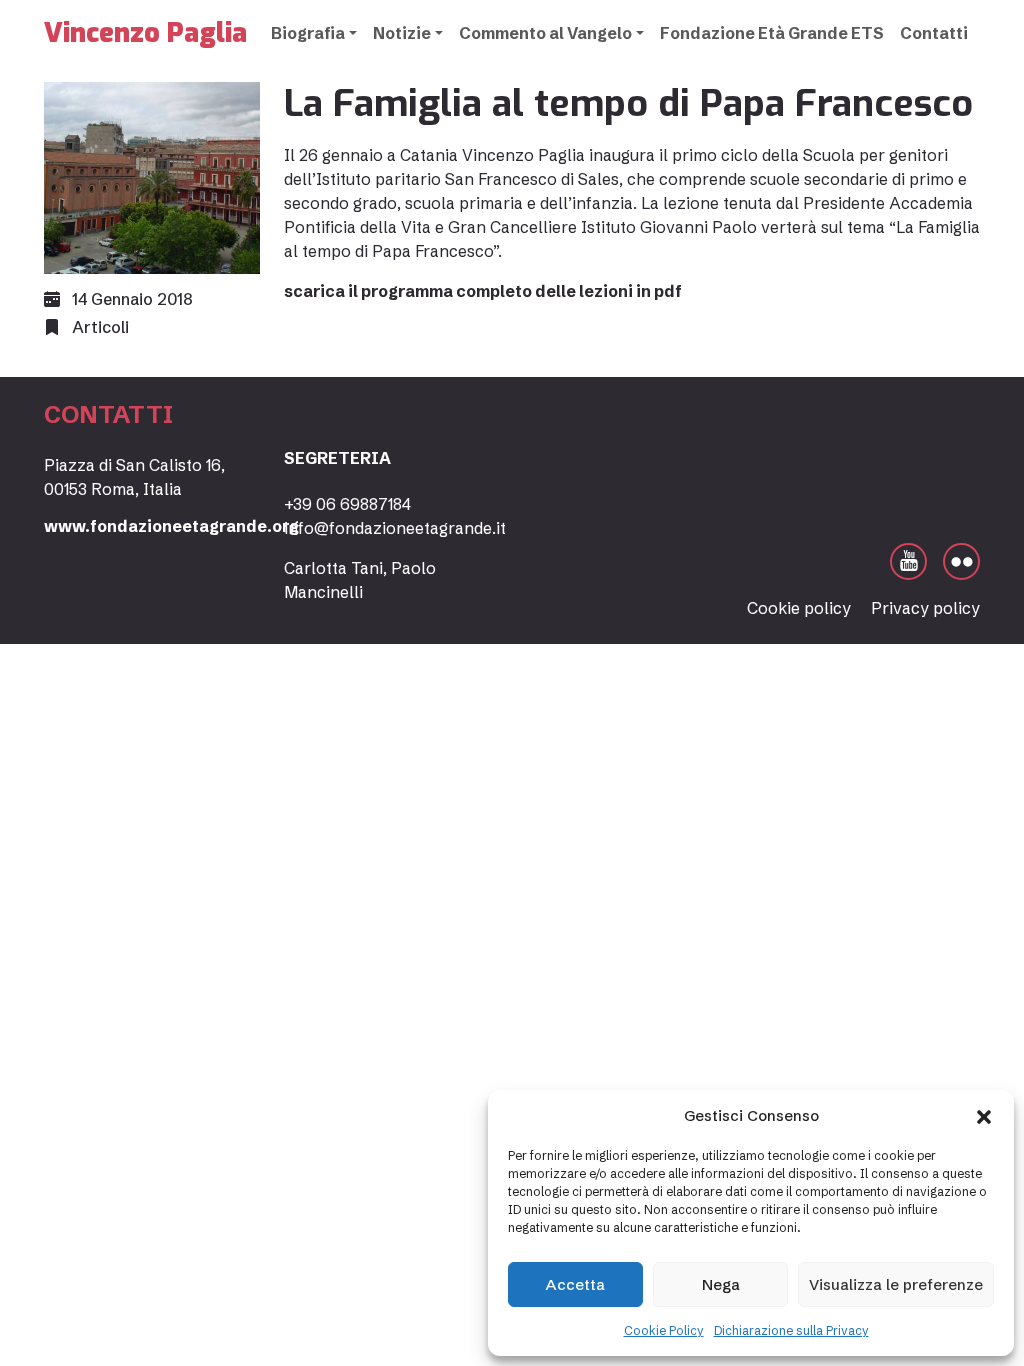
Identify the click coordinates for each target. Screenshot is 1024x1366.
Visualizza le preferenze (896, 1284)
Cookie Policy (664, 1330)
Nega (721, 1284)
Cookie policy (799, 608)
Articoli (100, 327)
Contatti (934, 33)
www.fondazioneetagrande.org (171, 526)
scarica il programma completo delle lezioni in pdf (483, 291)
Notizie (402, 33)
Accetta (575, 1284)
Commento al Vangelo (545, 33)
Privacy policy (925, 608)
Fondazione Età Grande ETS (772, 33)
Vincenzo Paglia (145, 33)
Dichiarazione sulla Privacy (791, 1330)
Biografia (308, 33)
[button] (984, 1116)
